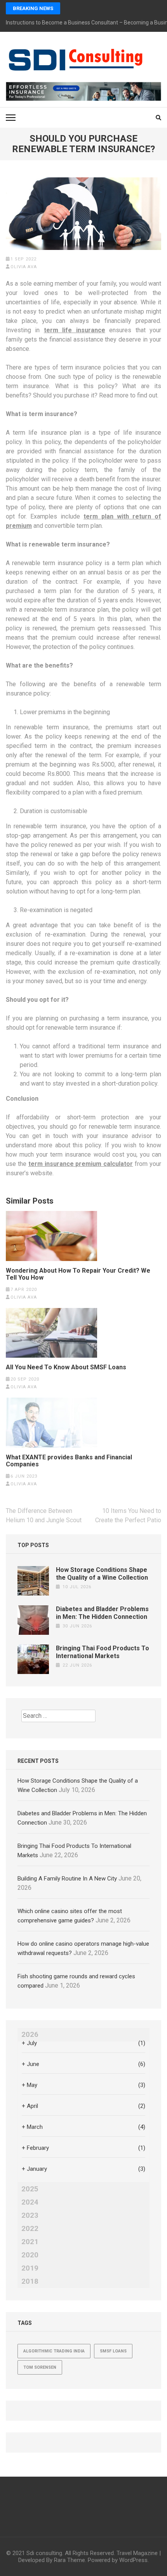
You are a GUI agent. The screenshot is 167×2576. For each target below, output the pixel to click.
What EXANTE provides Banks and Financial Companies (69, 1461)
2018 (30, 2281)
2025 (30, 2189)
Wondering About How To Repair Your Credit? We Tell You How (78, 1274)
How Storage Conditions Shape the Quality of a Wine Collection (102, 1574)
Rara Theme (70, 2560)
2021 (30, 2242)
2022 (30, 2229)
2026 (30, 2035)
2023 (30, 2215)
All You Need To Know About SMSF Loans (66, 1367)
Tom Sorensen (40, 2367)
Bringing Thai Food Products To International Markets (103, 1652)
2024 (30, 2202)
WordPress (133, 2560)
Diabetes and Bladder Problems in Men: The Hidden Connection (102, 1613)
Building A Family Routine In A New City (67, 1879)
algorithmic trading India (54, 2351)
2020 (30, 2255)
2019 (30, 2268)
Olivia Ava (24, 267)
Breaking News (33, 8)
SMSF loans (113, 2351)
